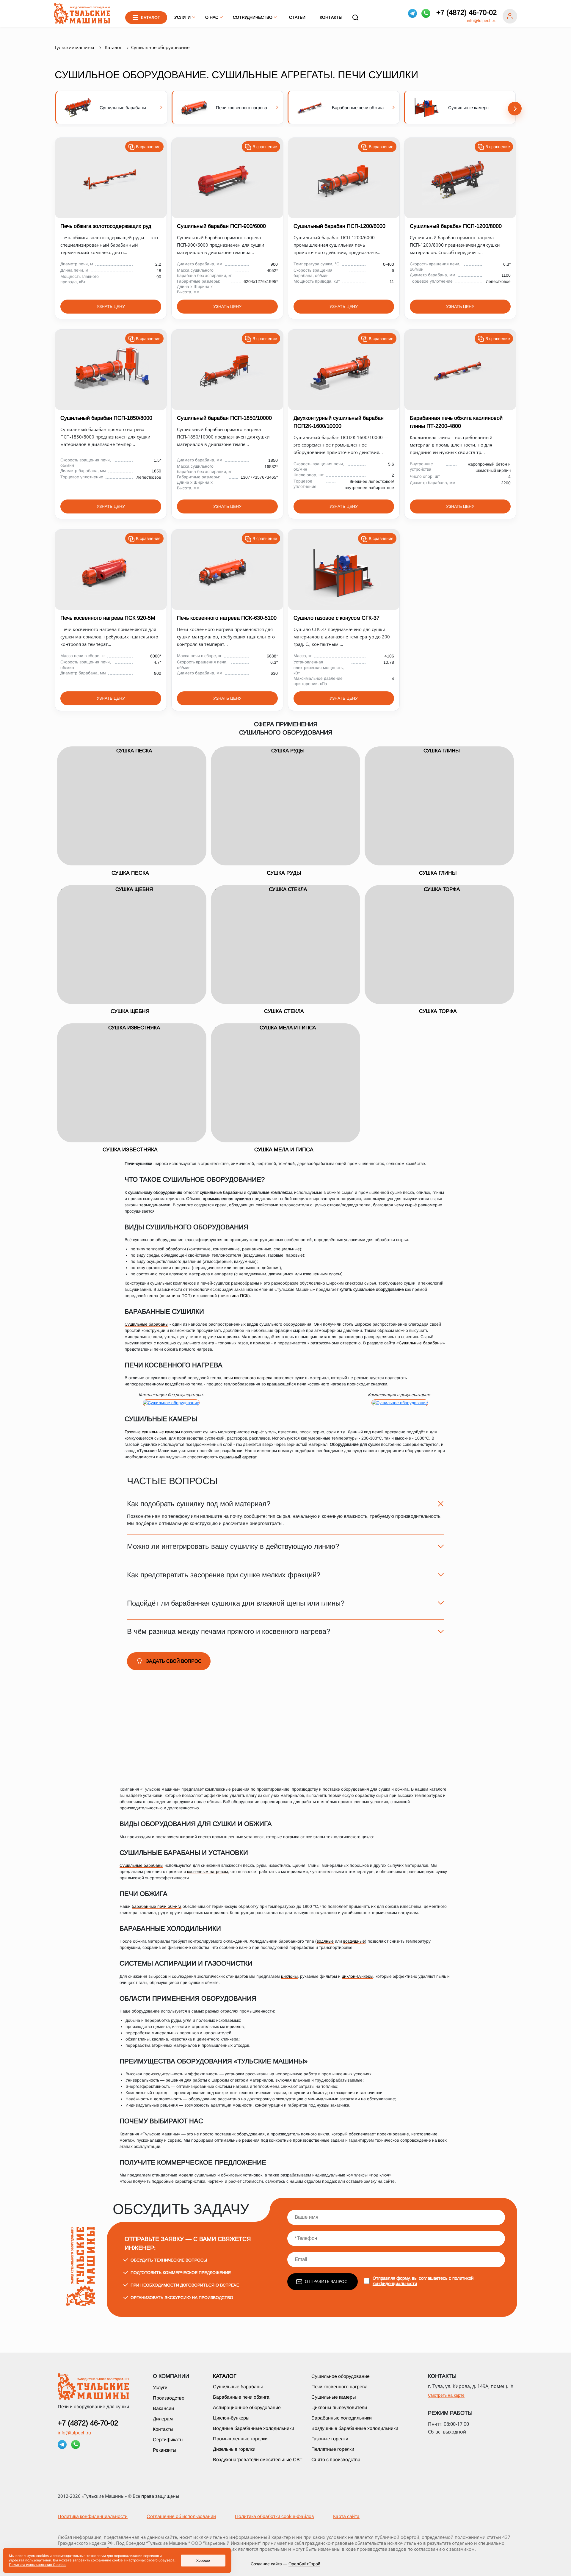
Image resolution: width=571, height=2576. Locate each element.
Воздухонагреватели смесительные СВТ (258, 2460)
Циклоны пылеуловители (339, 2407)
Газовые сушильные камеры (152, 1432)
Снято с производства (336, 2460)
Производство (169, 2398)
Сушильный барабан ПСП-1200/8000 (456, 226)
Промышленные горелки (240, 2439)
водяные (325, 1941)
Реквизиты (165, 2450)
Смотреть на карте (446, 2395)
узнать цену (111, 306)
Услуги (160, 2388)
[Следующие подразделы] (515, 109)
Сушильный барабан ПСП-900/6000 (221, 226)
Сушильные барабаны (146, 1324)
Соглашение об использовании (181, 2516)
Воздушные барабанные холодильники (355, 2428)
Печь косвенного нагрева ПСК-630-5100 (227, 618)
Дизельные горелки (234, 2449)
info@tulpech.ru (482, 21)
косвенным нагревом (208, 1872)
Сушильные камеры (334, 2397)
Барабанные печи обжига (241, 2397)
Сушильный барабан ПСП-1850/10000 (224, 418)
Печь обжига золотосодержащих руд (106, 226)
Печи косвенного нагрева (339, 2387)
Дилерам (163, 2419)
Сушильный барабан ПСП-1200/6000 (339, 226)
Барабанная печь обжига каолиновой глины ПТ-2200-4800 (456, 422)
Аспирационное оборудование (247, 2407)
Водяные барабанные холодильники (254, 2428)
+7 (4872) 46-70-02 (466, 12)
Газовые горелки (330, 2439)
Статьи (297, 17)
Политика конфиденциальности (93, 2516)
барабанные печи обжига (157, 1906)
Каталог (225, 2376)
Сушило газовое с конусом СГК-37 (337, 618)
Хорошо (203, 2561)
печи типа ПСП (176, 1296)
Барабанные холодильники (342, 2418)
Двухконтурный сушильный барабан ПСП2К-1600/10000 (339, 422)
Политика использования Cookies (38, 2565)
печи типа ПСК (234, 1296)
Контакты (331, 17)
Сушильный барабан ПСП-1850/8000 (106, 418)
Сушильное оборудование (341, 2376)
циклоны (289, 1976)
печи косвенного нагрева (248, 1378)
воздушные (354, 1941)
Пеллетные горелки (333, 2449)
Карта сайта (346, 2516)
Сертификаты (168, 2440)
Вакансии (163, 2408)
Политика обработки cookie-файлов (274, 2516)
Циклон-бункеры (231, 2418)
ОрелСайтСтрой (304, 2564)
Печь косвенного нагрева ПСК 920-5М (108, 618)
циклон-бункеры (357, 1976)
